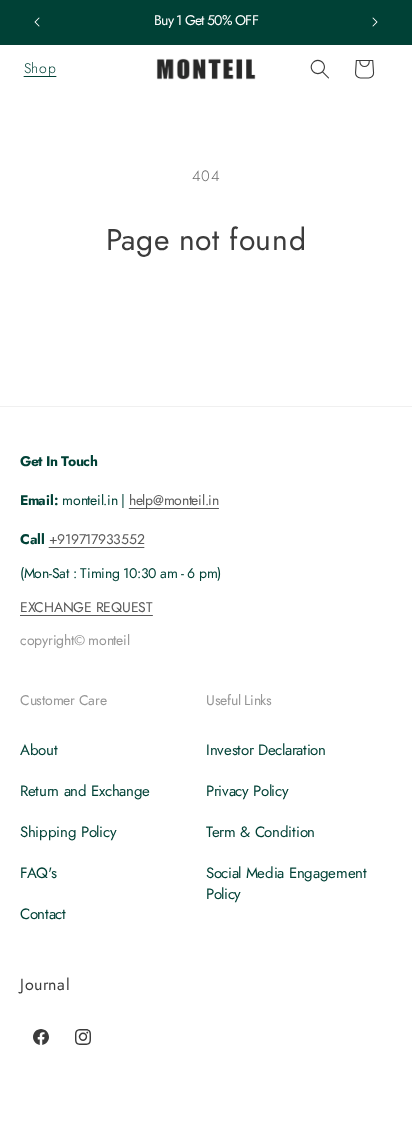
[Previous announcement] (37, 22)
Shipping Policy (68, 832)
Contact (43, 914)
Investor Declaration (266, 750)
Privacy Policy (247, 791)
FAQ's (38, 873)
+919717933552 (97, 539)
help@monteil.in (174, 500)
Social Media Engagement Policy (286, 883)
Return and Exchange (85, 791)
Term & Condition (260, 832)
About (38, 750)
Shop (40, 68)
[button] (40, 69)
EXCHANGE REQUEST (86, 607)
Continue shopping (206, 313)
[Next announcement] (375, 22)
